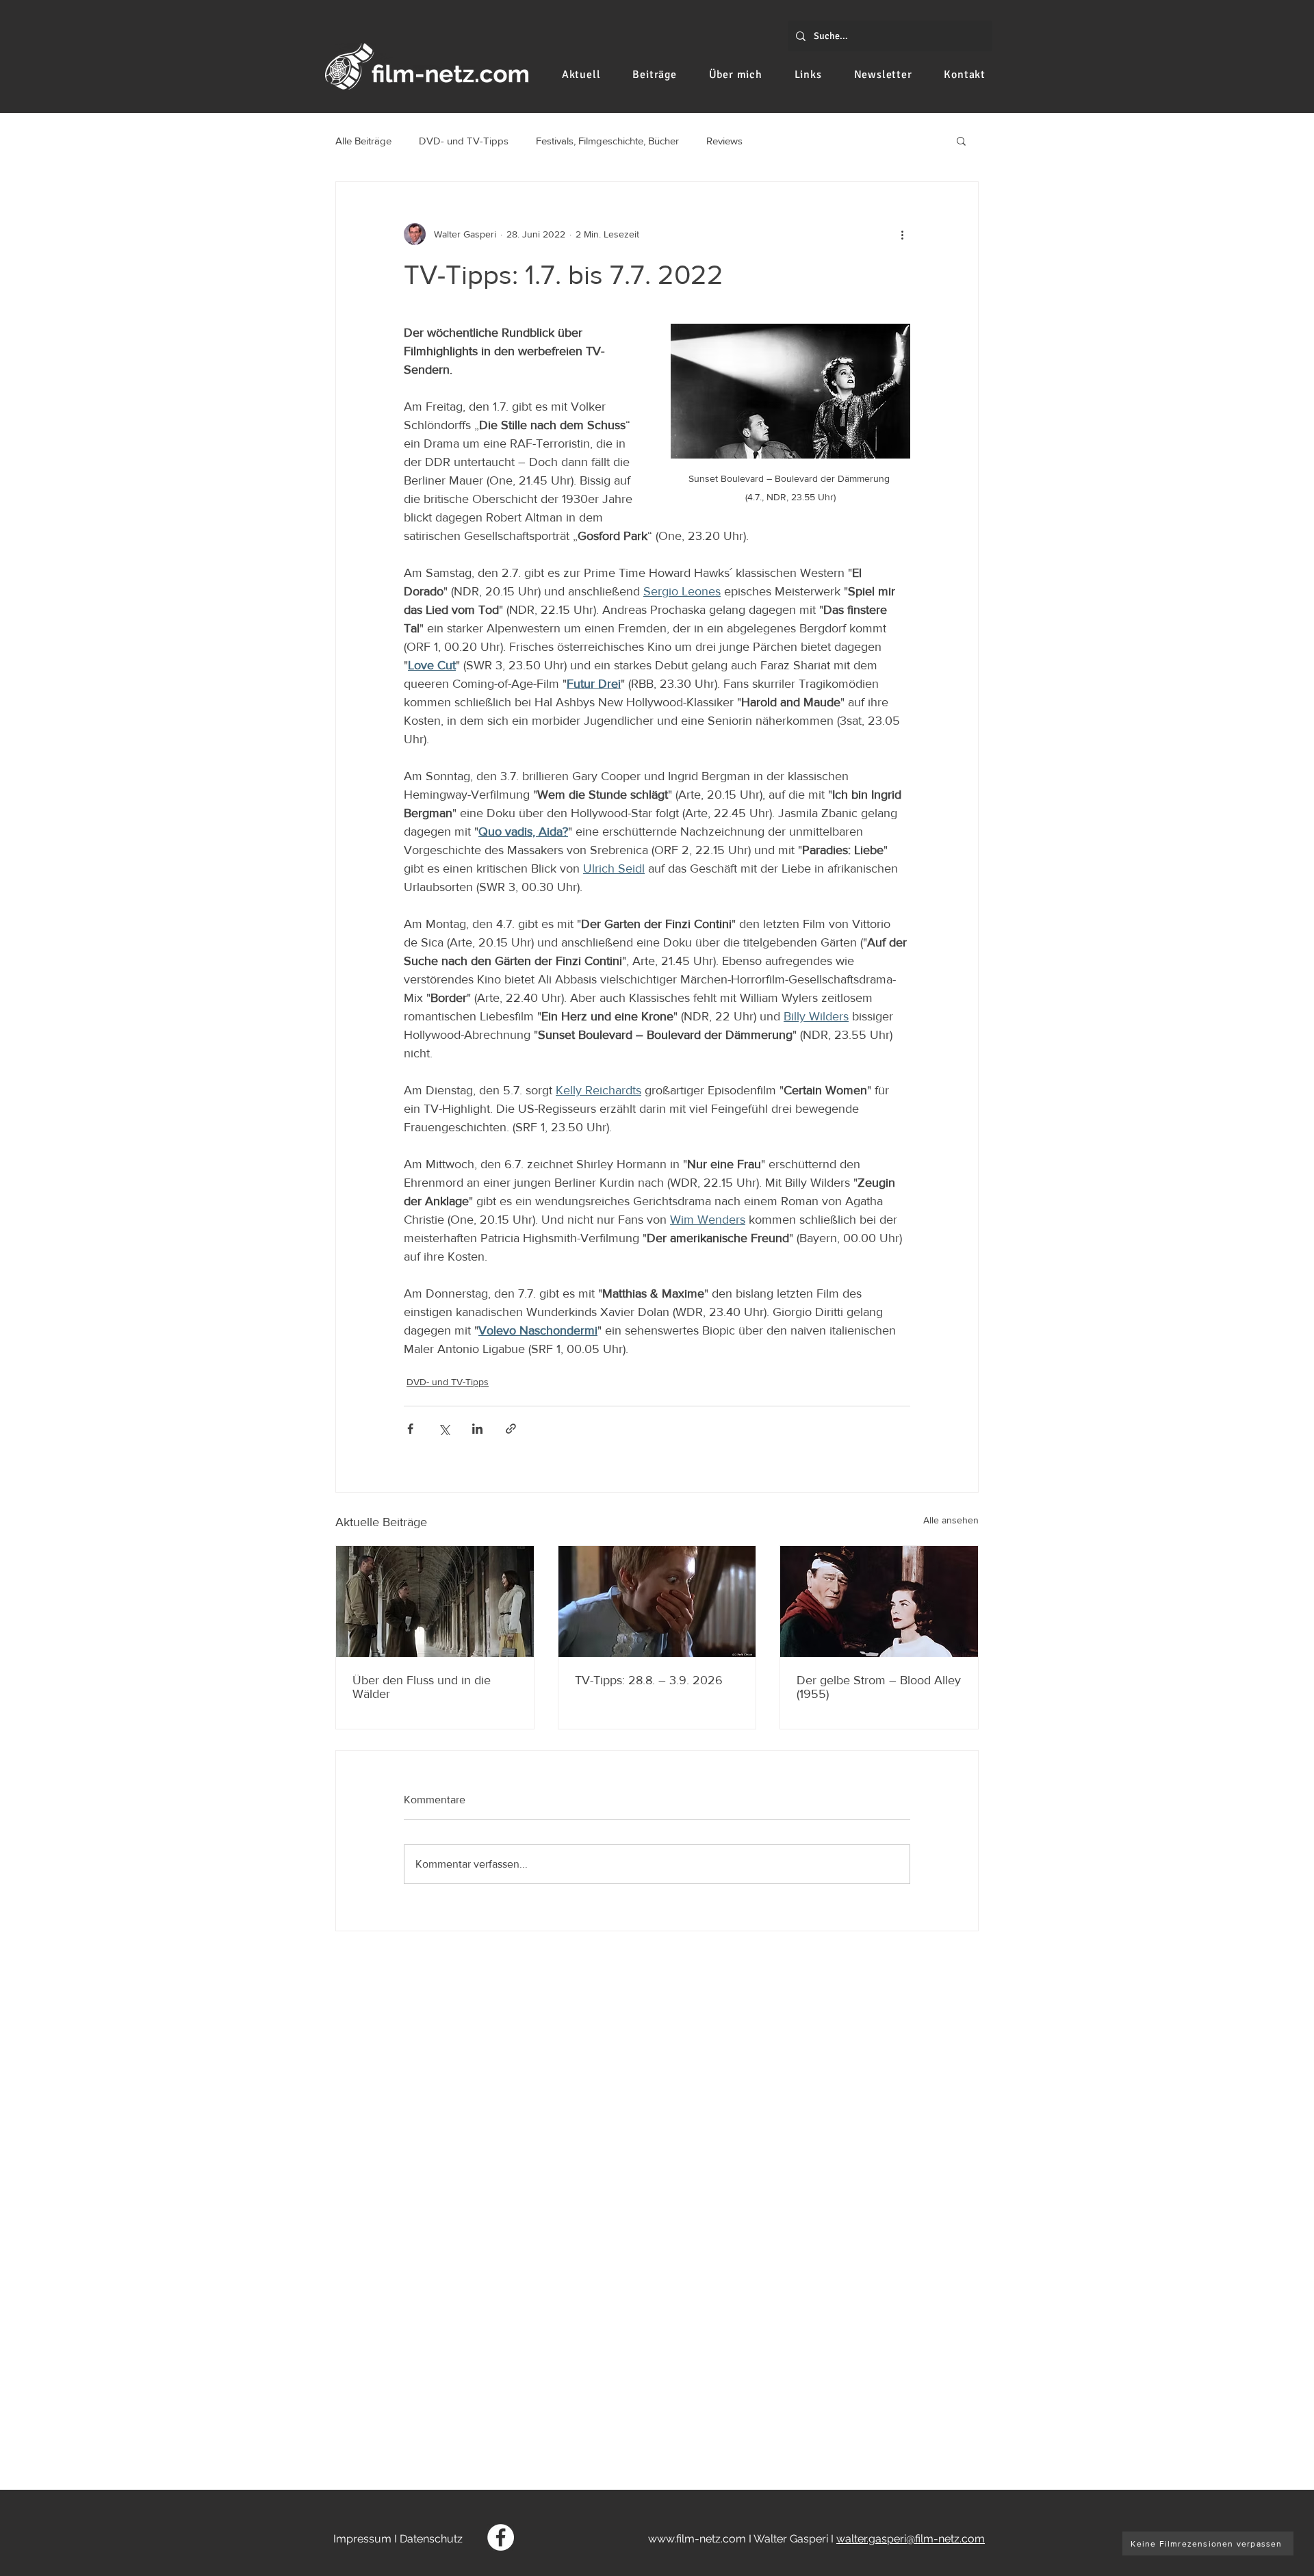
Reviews (724, 141)
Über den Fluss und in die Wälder (422, 1687)
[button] (961, 140)
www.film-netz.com (697, 2539)
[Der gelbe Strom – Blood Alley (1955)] (879, 1601)
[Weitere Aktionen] (902, 234)
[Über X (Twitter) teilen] (444, 1429)
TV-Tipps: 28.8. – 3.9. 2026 (649, 1680)
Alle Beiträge (363, 141)
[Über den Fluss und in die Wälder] (435, 1601)
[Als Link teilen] (511, 1429)
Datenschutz (431, 2539)
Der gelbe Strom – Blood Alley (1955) (879, 1687)
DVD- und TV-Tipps (464, 141)
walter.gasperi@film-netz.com (911, 2539)
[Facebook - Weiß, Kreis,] (501, 2537)
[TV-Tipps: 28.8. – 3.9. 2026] (657, 1601)
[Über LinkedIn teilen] (477, 1429)
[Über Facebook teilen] (410, 1429)
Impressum (362, 2539)
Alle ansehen (951, 1520)
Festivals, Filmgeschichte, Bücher (607, 141)
